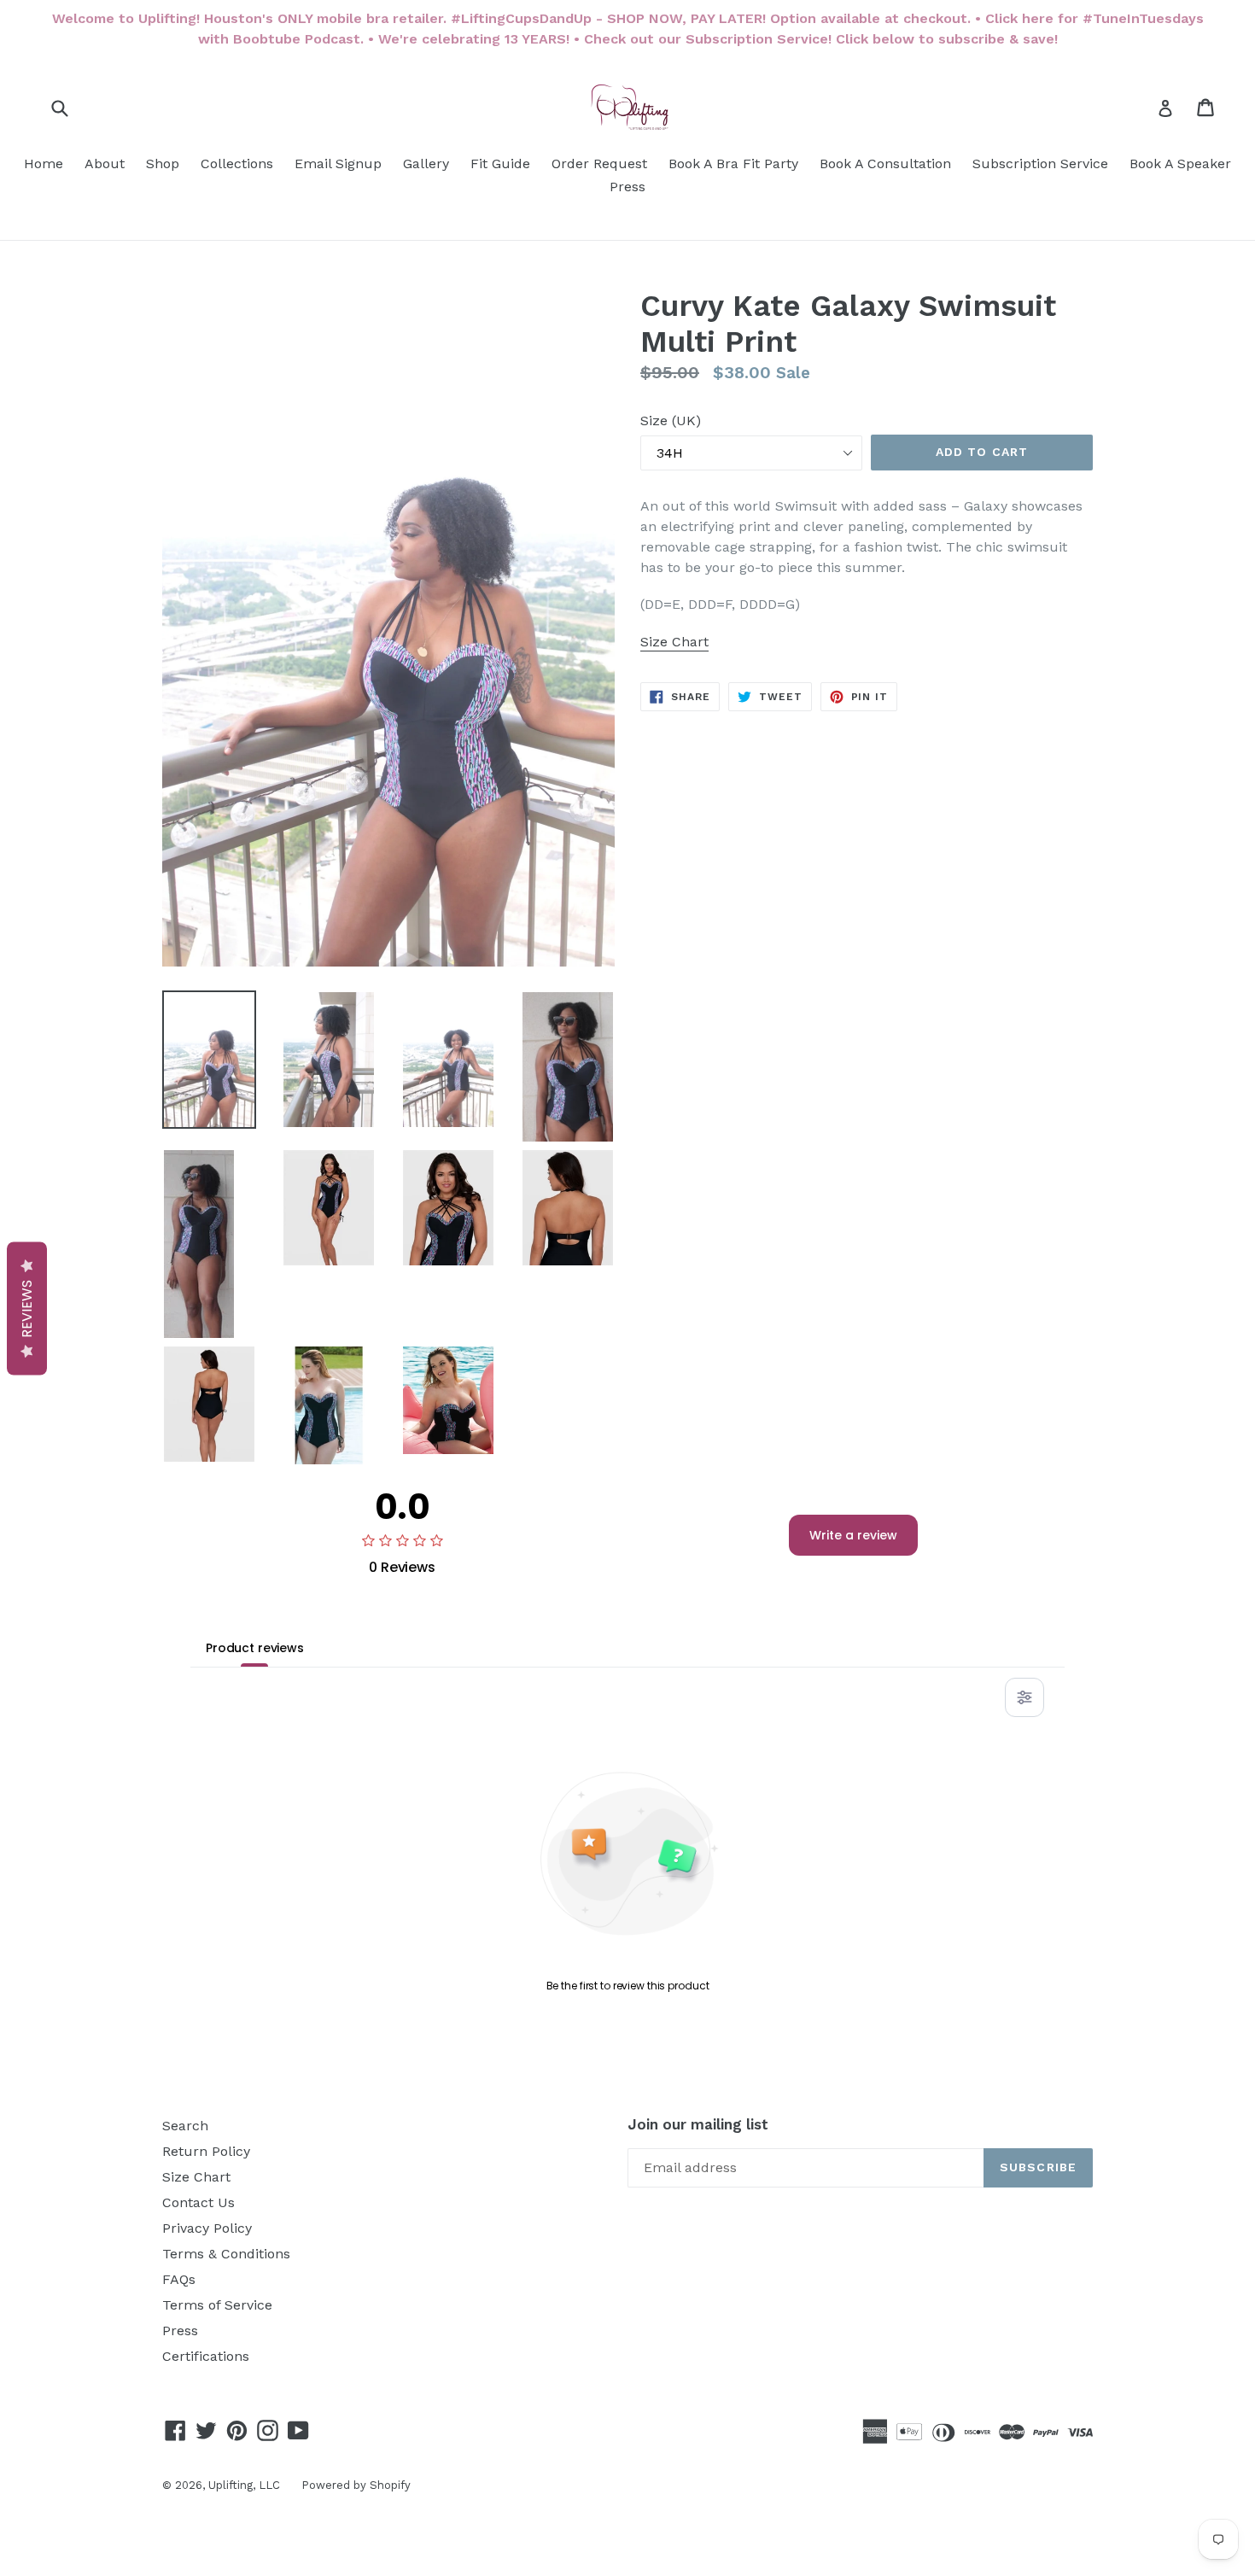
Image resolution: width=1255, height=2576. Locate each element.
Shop (163, 164)
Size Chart (196, 2177)
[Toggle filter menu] (1024, 1697)
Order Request (599, 164)
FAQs (179, 2279)
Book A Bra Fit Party (733, 164)
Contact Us (198, 2202)
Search (185, 2126)
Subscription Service (1040, 164)
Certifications (206, 2356)
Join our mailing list (698, 2124)
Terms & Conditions (226, 2254)
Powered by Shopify (356, 2485)
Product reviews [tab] (255, 1648)
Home (44, 164)
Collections (237, 164)
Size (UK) (671, 421)
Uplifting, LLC (244, 2485)
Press (627, 187)
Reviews (27, 1308)
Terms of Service (217, 2305)
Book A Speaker (1180, 164)
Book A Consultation (885, 164)
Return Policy (206, 2151)
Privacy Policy (207, 2228)
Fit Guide (500, 164)
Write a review (853, 1535)
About (105, 164)
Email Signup (338, 164)
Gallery (426, 164)
